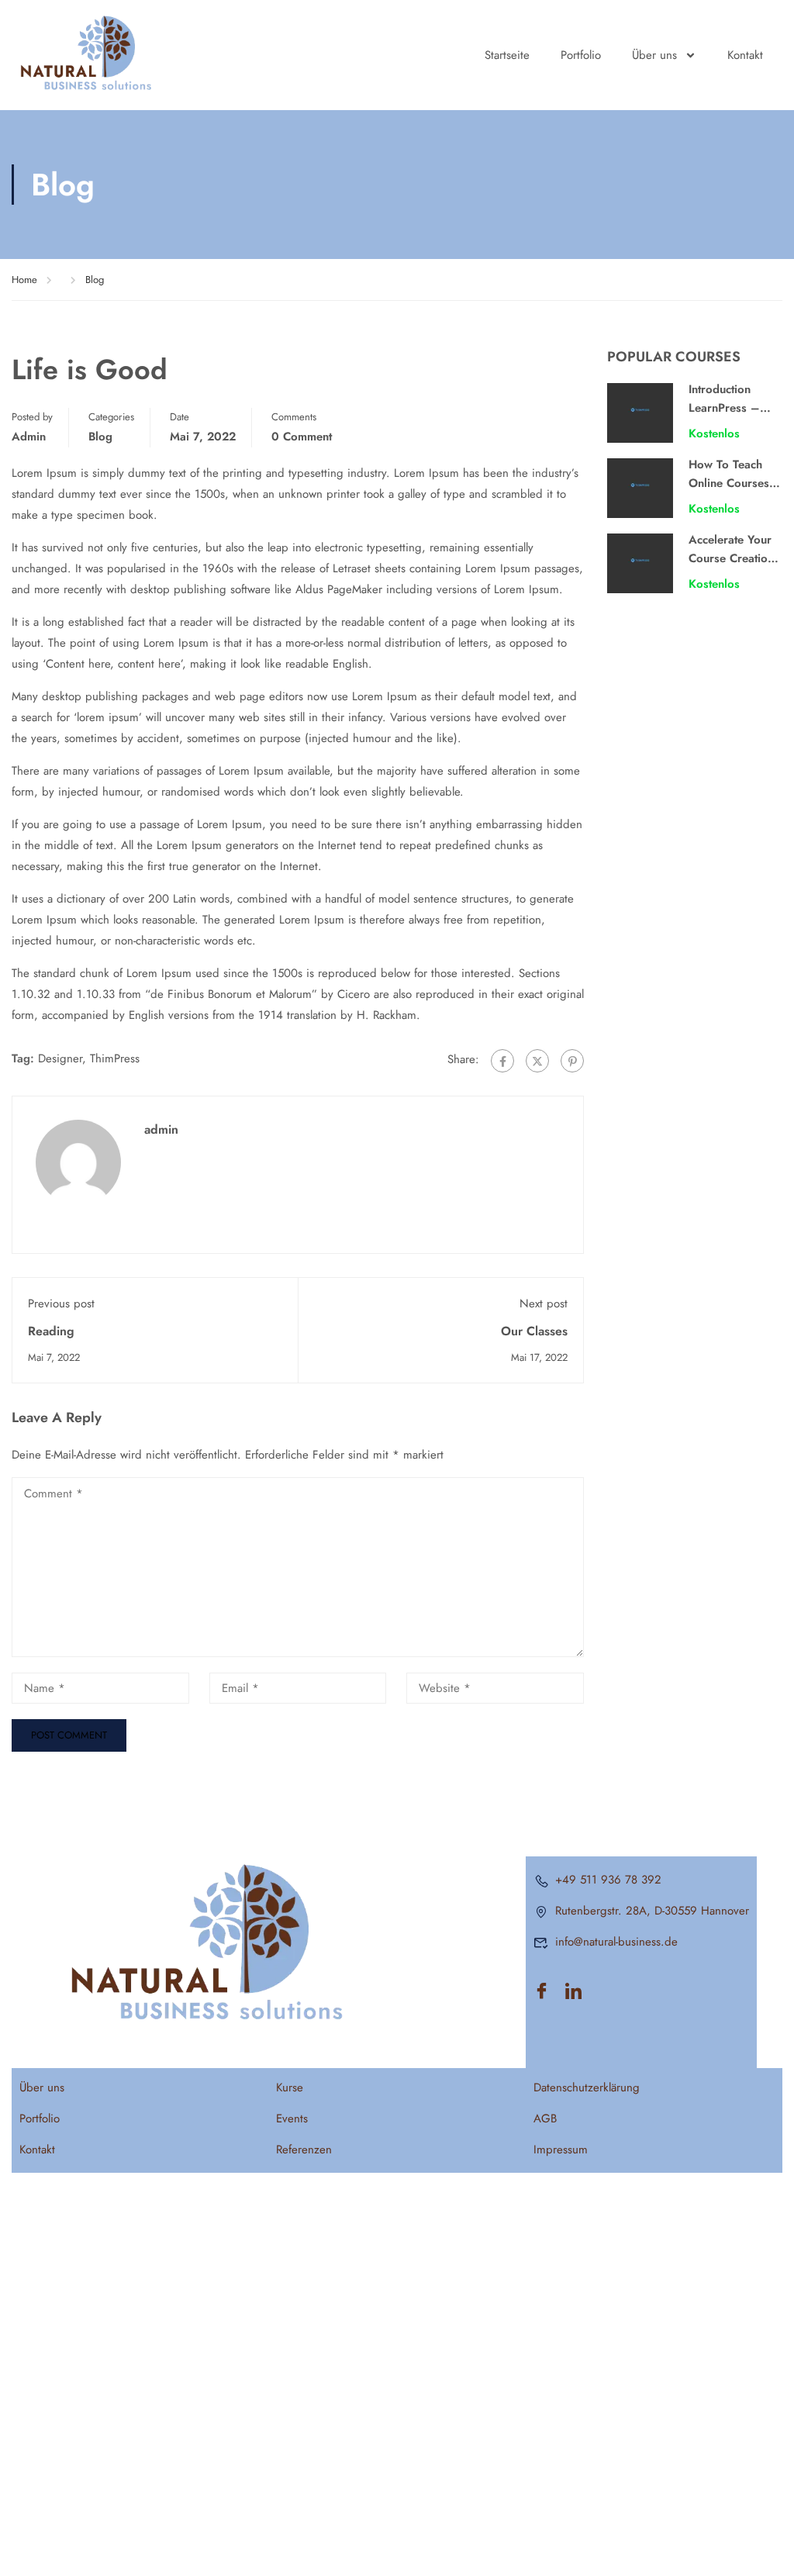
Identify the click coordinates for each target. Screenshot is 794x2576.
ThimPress (115, 1058)
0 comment (302, 437)
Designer (60, 1058)
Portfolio (581, 55)
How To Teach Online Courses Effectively (729, 483)
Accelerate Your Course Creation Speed (731, 558)
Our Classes (534, 1331)
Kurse (290, 2087)
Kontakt (745, 55)
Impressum (561, 2150)
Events (292, 2118)
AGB (545, 2118)
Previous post (61, 1304)
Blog (95, 280)
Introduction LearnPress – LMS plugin (724, 408)
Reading (51, 1331)
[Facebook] (502, 1061)
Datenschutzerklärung (587, 2087)
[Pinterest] (572, 1061)
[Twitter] (537, 1061)
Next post (544, 1304)
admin (29, 437)
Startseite (507, 55)
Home (24, 280)
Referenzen (304, 2150)
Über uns (654, 55)
